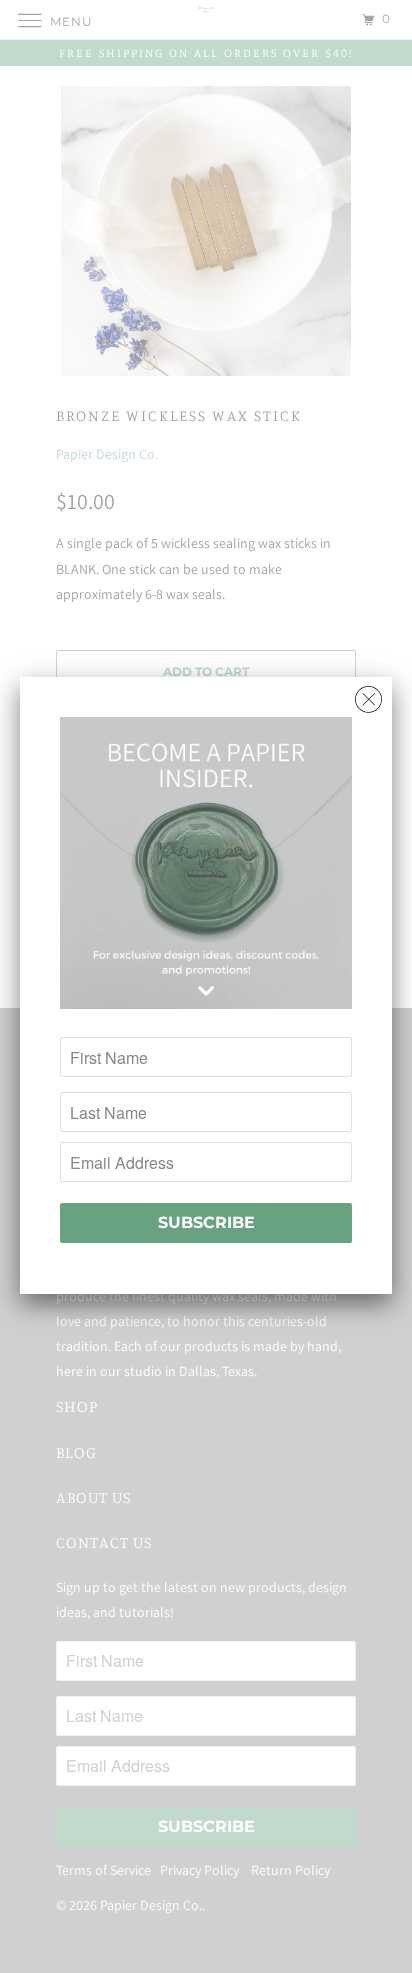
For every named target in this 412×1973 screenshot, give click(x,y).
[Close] (368, 694)
